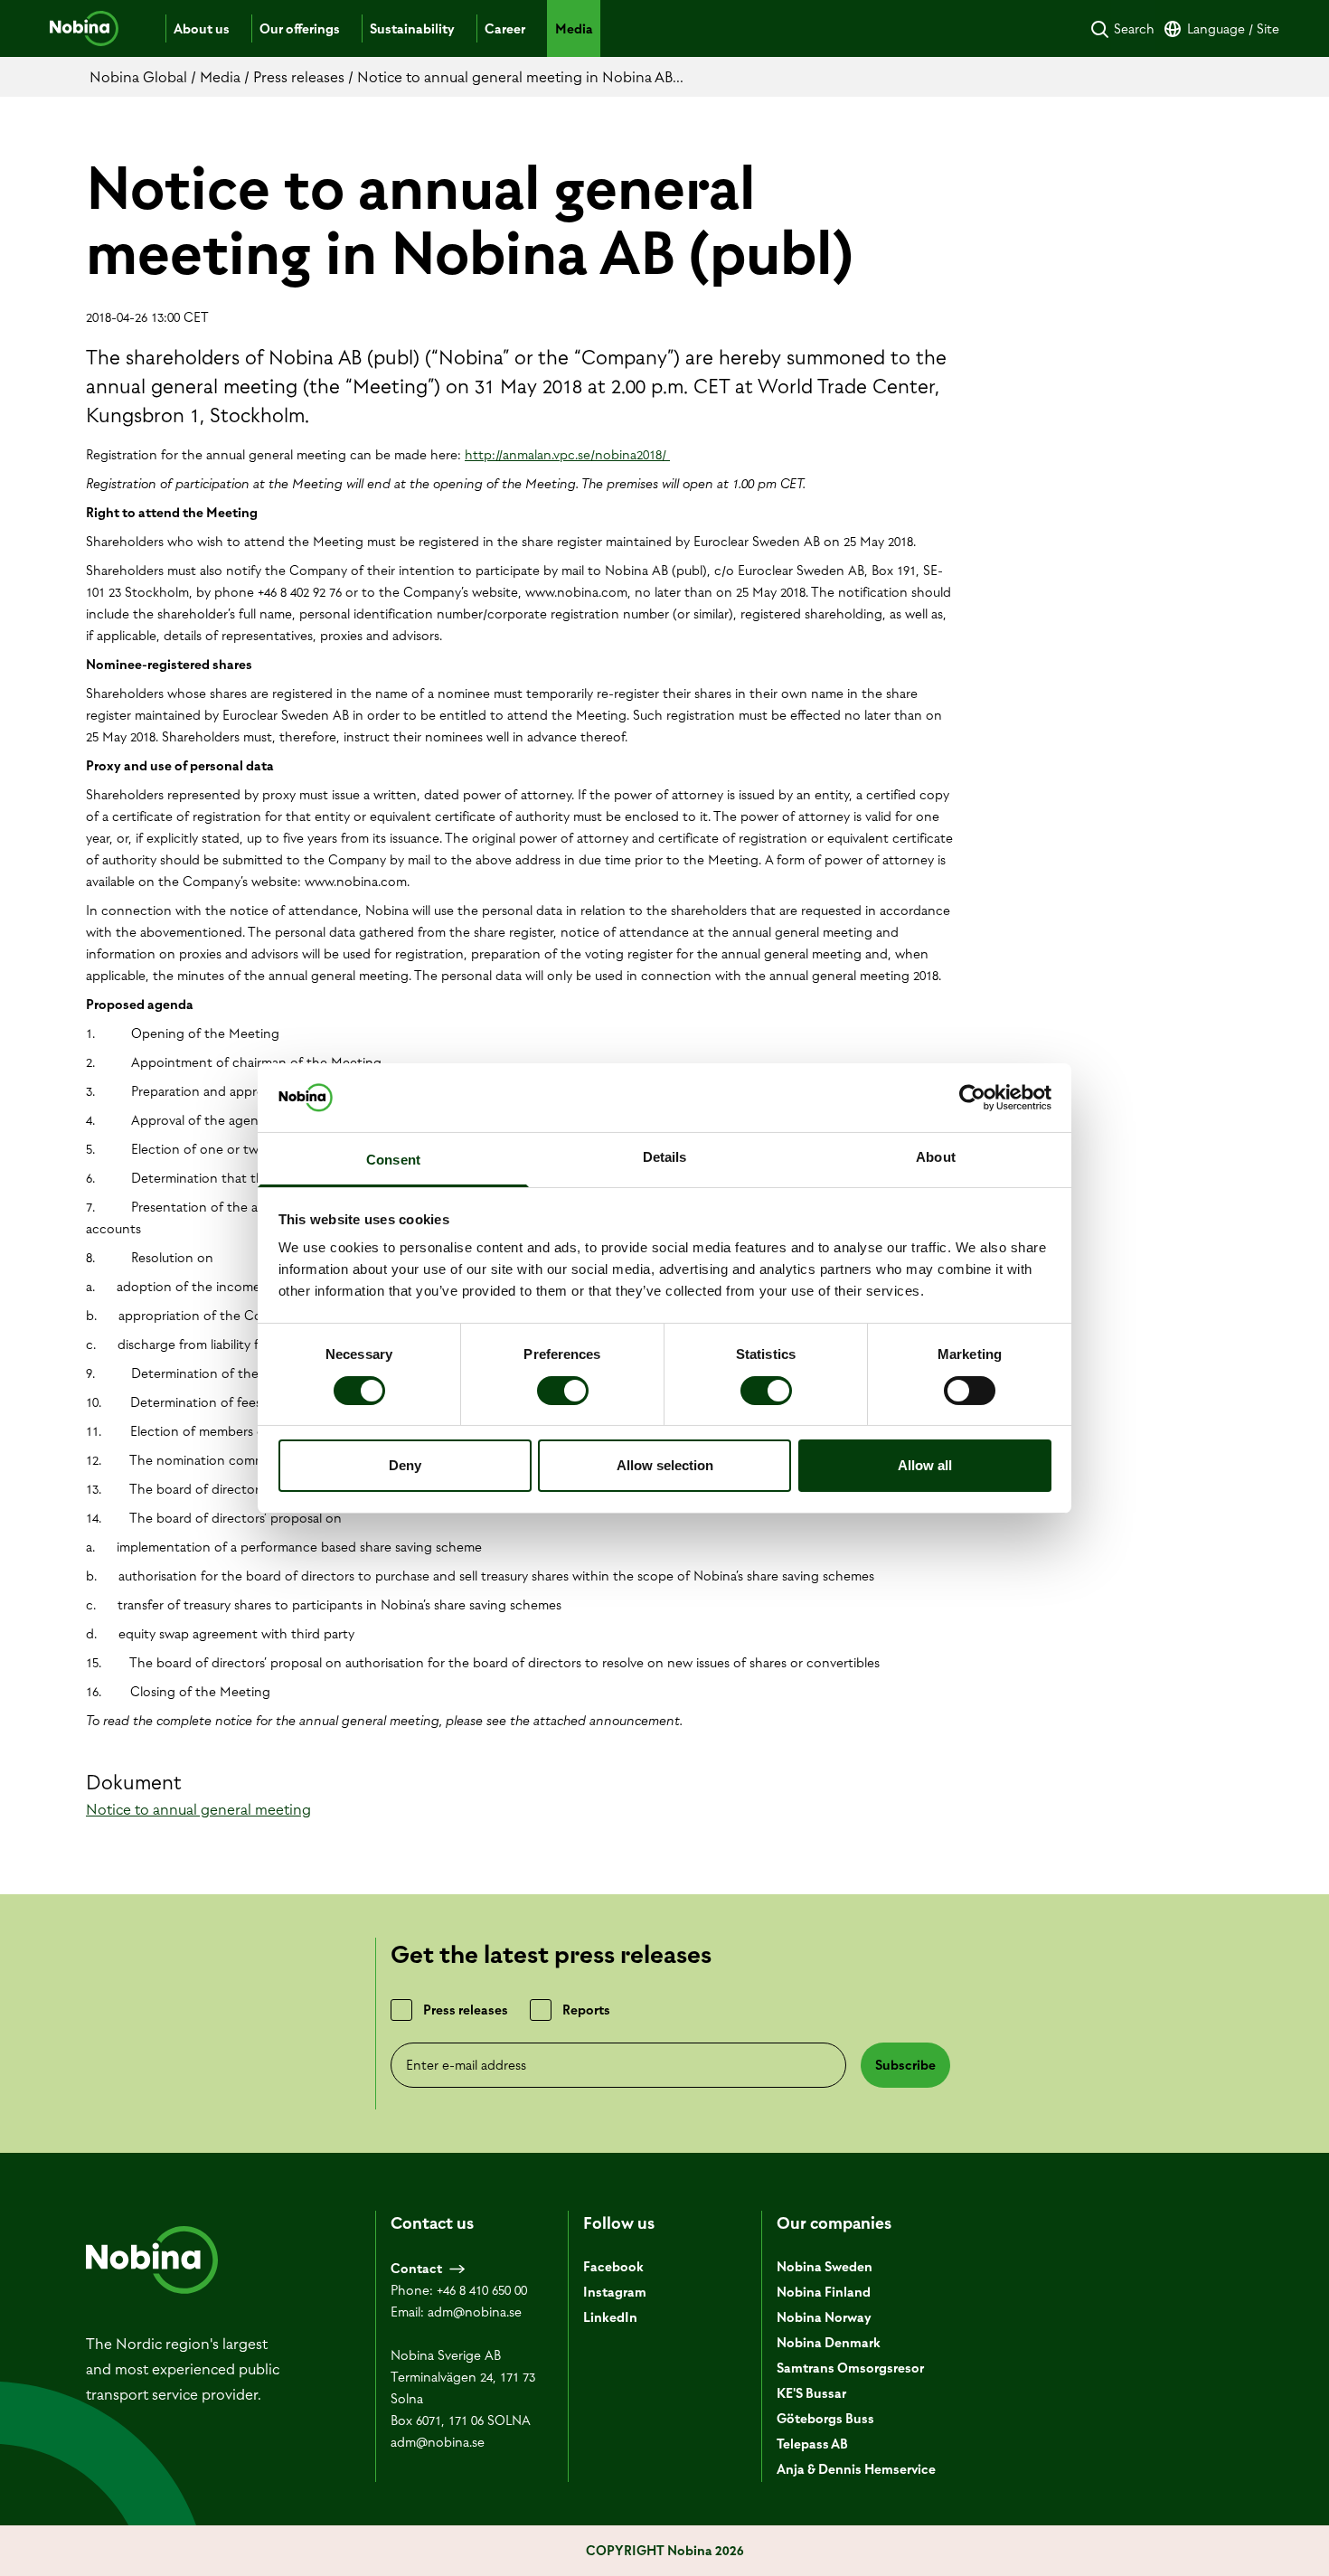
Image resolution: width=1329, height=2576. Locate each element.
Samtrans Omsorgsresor (850, 2368)
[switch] (563, 1391)
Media (574, 29)
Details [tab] (665, 1157)
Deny (405, 1465)
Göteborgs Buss (825, 2419)
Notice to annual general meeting (198, 1809)
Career (505, 29)
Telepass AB (812, 2444)
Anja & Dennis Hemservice (856, 2469)
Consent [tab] (393, 1160)
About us (202, 29)
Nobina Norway (824, 2317)
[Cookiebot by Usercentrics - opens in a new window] (972, 1098)
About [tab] (936, 1157)
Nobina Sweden (825, 2267)
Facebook (613, 2267)
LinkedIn (610, 2317)
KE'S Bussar (811, 2393)
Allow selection (665, 1465)
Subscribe (905, 2065)
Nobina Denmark (829, 2343)
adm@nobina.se (475, 2312)
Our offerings (300, 29)
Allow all (925, 1465)
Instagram (615, 2292)
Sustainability (412, 29)
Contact (416, 2269)
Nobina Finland (824, 2292)
